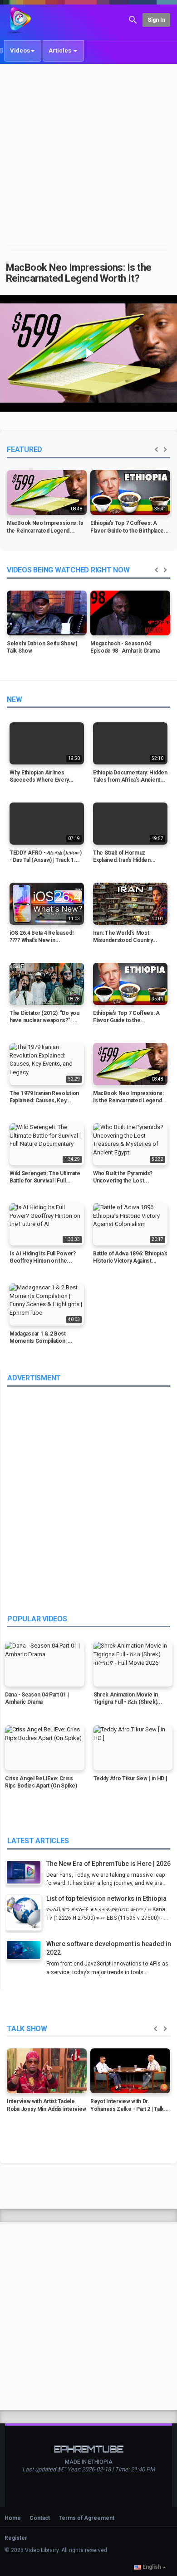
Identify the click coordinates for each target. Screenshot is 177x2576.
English (152, 2567)
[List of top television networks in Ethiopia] (26, 1914)
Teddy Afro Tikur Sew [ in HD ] (130, 1778)
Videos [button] (20, 50)
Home (13, 2518)
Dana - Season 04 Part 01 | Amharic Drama (37, 1699)
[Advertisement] (88, 158)
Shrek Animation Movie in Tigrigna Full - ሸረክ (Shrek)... (128, 1699)
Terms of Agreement (86, 2518)
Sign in (156, 20)
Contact (40, 2518)
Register (16, 2538)
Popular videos (37, 1619)
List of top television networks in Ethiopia (106, 1898)
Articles (61, 50)
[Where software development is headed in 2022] (26, 1951)
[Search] (133, 19)
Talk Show (27, 2029)
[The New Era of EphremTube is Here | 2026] (26, 1873)
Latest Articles (38, 1841)
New (14, 699)
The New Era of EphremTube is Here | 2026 (108, 1864)
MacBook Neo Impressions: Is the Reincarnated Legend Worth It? (79, 273)
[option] (47, 505)
